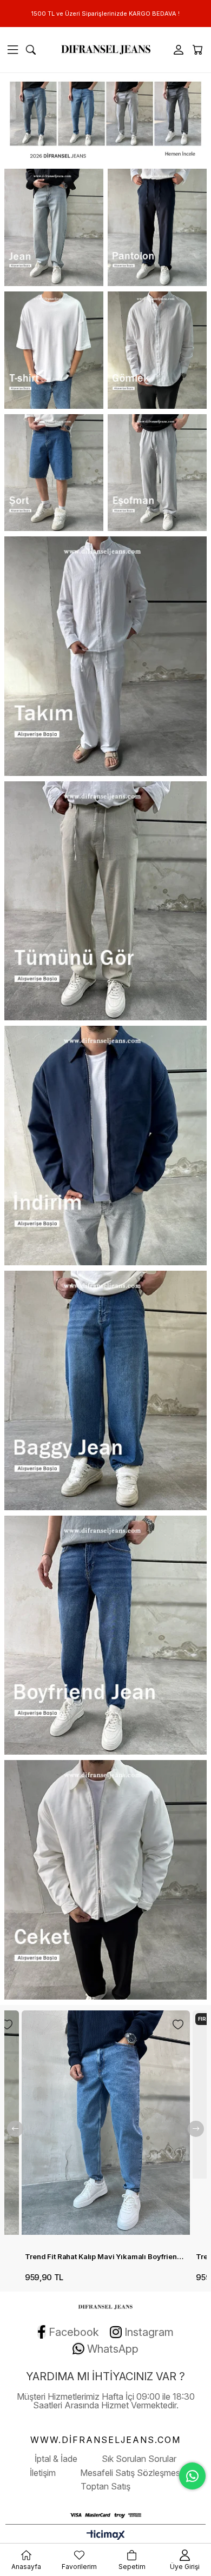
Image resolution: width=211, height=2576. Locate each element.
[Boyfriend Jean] (105, 1635)
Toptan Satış (105, 2486)
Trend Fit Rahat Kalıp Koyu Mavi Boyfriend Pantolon (110, 2256)
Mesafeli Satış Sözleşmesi (131, 2473)
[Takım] (105, 656)
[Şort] (54, 473)
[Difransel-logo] (106, 50)
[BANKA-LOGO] (105, 2515)
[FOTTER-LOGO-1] (105, 2306)
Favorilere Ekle (11, 2024)
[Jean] (54, 227)
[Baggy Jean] (105, 1390)
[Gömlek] (157, 350)
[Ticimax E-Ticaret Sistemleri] (106, 2536)
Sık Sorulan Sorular (139, 2459)
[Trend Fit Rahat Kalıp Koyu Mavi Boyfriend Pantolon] (110, 2128)
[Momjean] (105, 118)
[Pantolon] (157, 227)
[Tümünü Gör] (105, 901)
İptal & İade (56, 2459)
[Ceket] (105, 1880)
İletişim (43, 2473)
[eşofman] (157, 473)
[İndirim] (105, 1146)
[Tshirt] (54, 350)
